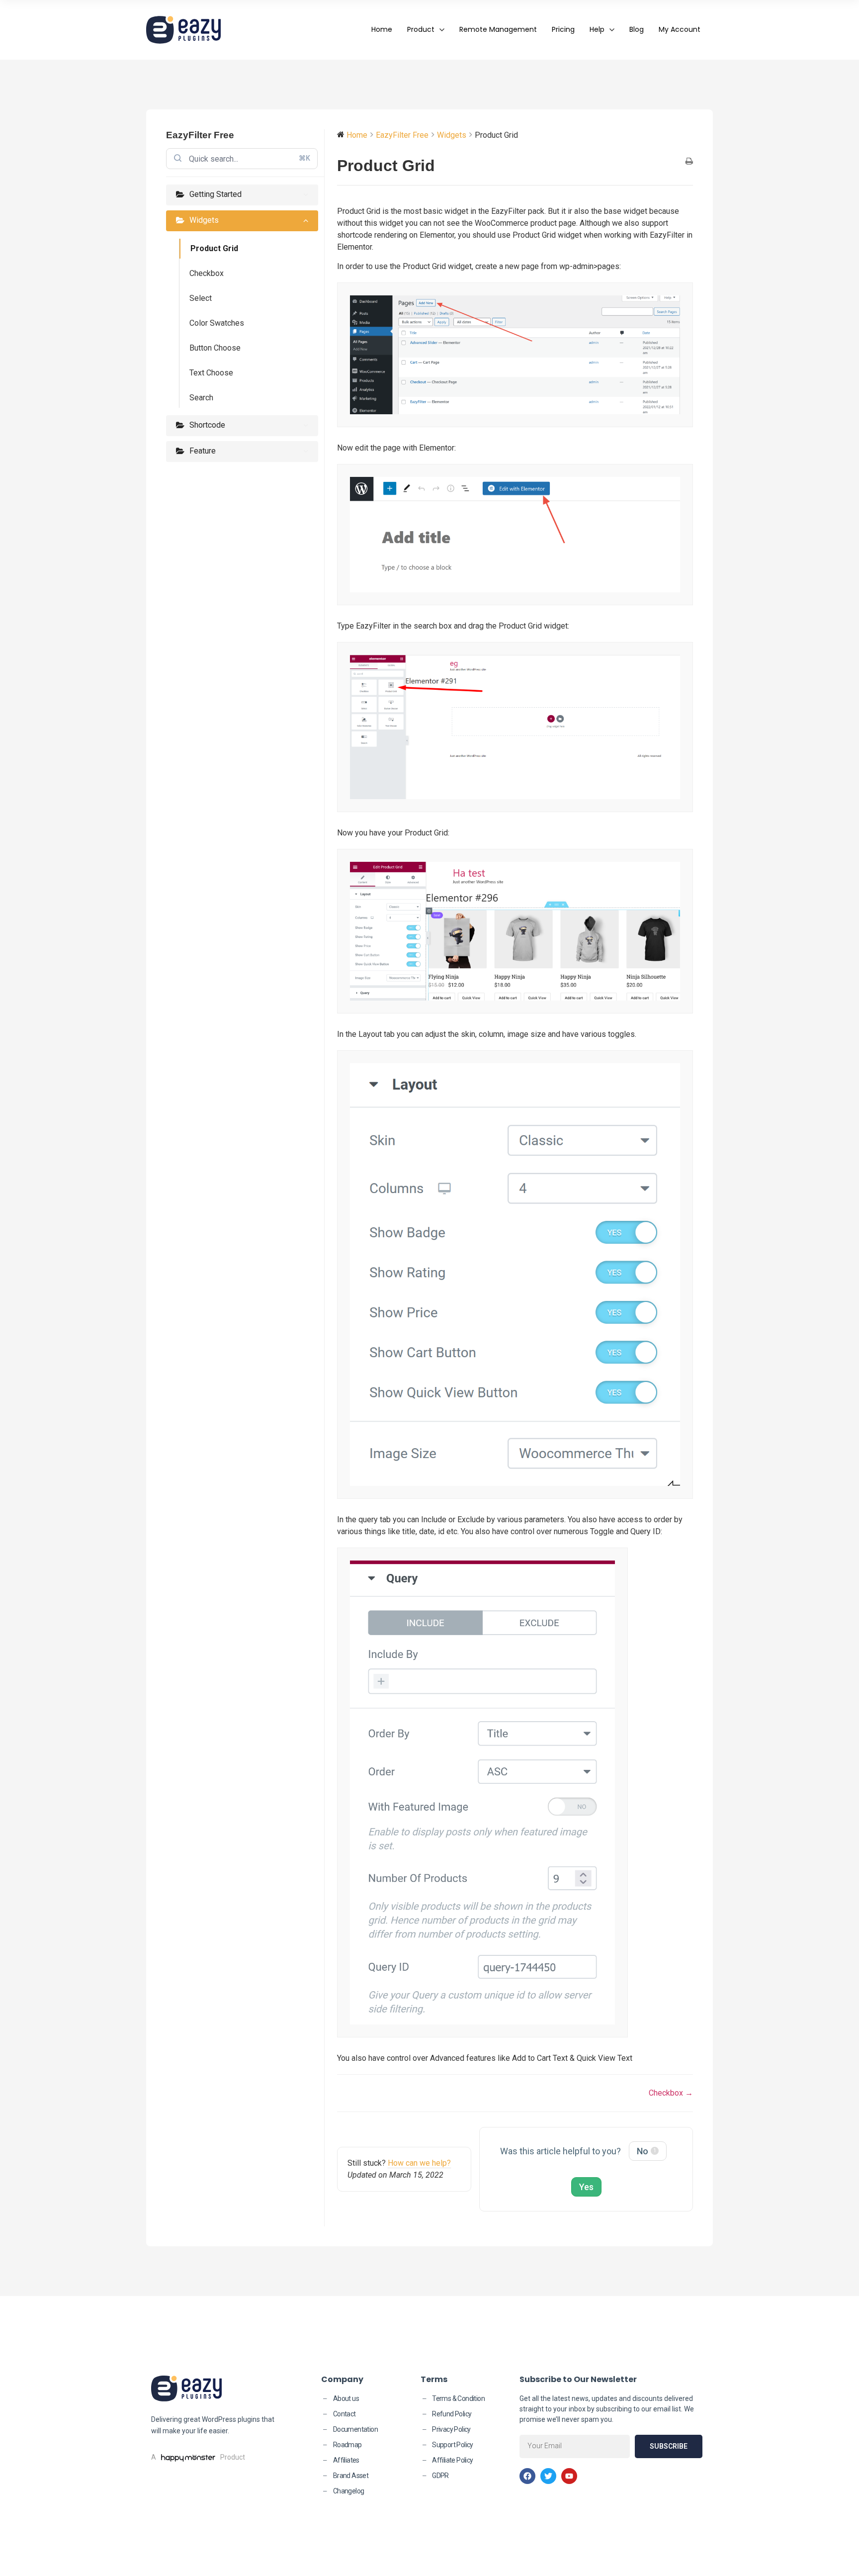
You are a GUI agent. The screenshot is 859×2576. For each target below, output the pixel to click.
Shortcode (207, 425)
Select (201, 298)
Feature (203, 451)
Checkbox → (671, 2093)
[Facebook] (527, 2476)
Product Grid (214, 248)
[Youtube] (569, 2476)
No (646, 2151)
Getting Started (215, 194)
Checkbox (207, 273)
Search (201, 398)
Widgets (204, 220)
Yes (586, 2187)
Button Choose (215, 348)
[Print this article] (689, 162)
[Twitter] (548, 2476)
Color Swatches (217, 323)
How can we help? (419, 2163)
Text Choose (211, 373)
